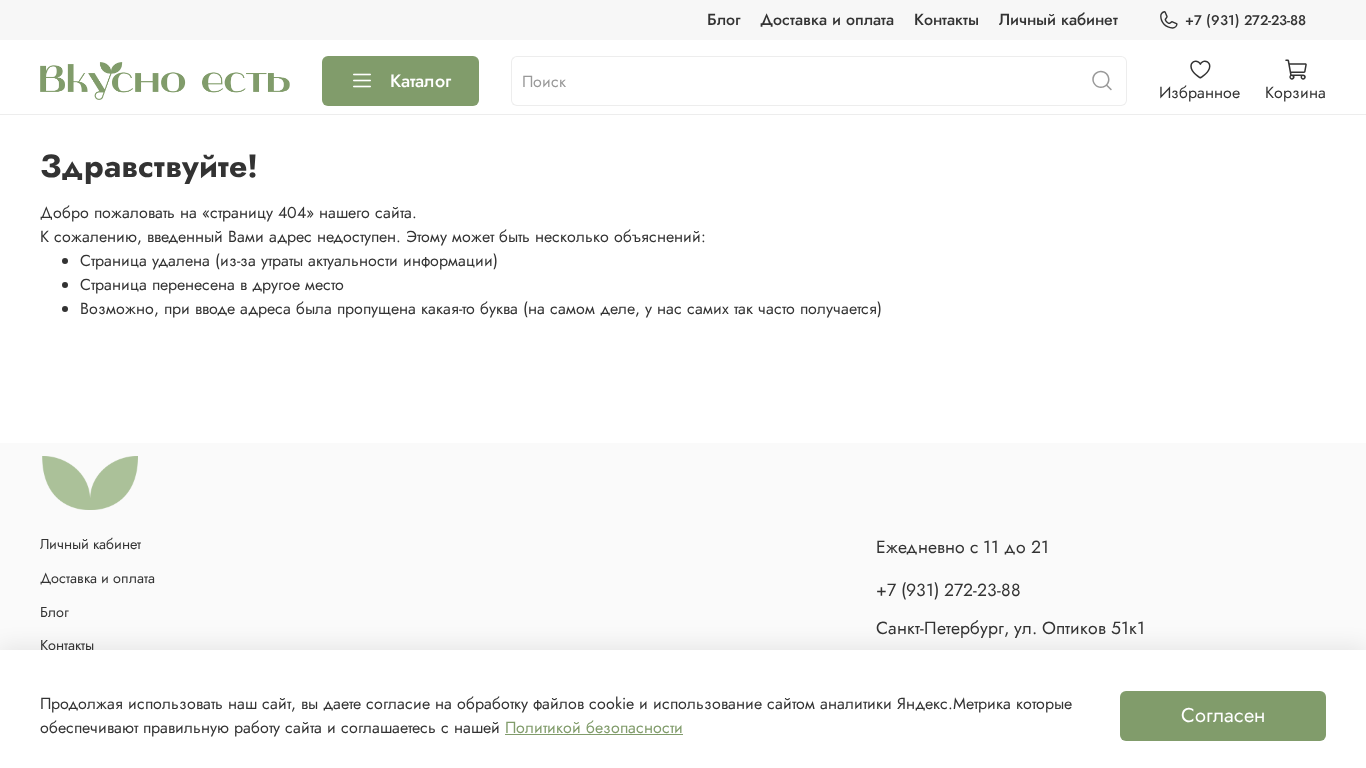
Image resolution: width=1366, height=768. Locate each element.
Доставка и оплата (827, 19)
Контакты (946, 19)
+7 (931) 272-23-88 (1245, 20)
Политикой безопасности (594, 727)
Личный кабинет (1058, 19)
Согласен (1223, 715)
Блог (723, 19)
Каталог (420, 81)
